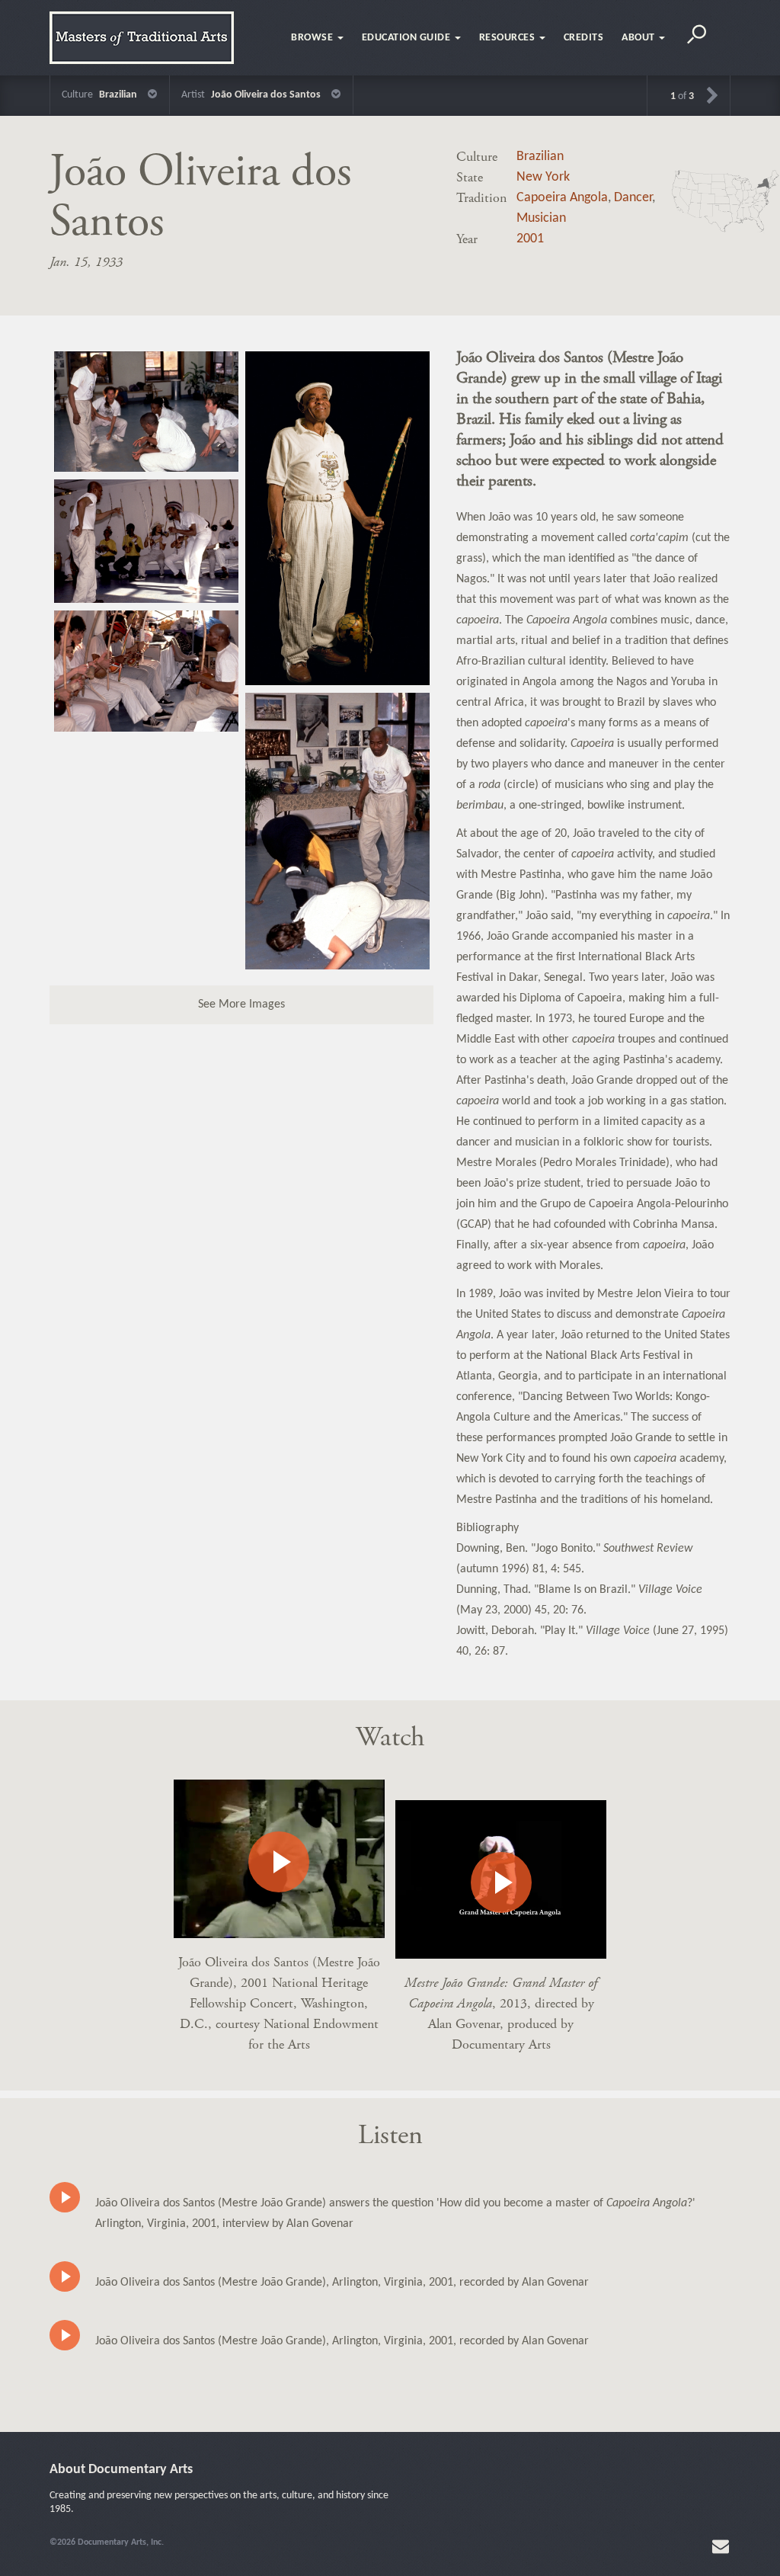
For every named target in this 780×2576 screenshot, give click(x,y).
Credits (584, 38)
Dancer (633, 198)
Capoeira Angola (562, 198)
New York (543, 177)
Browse (313, 38)
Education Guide (408, 38)
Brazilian (540, 157)
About (639, 38)
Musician (541, 218)
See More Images (241, 1004)
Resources (508, 38)
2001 (530, 239)
